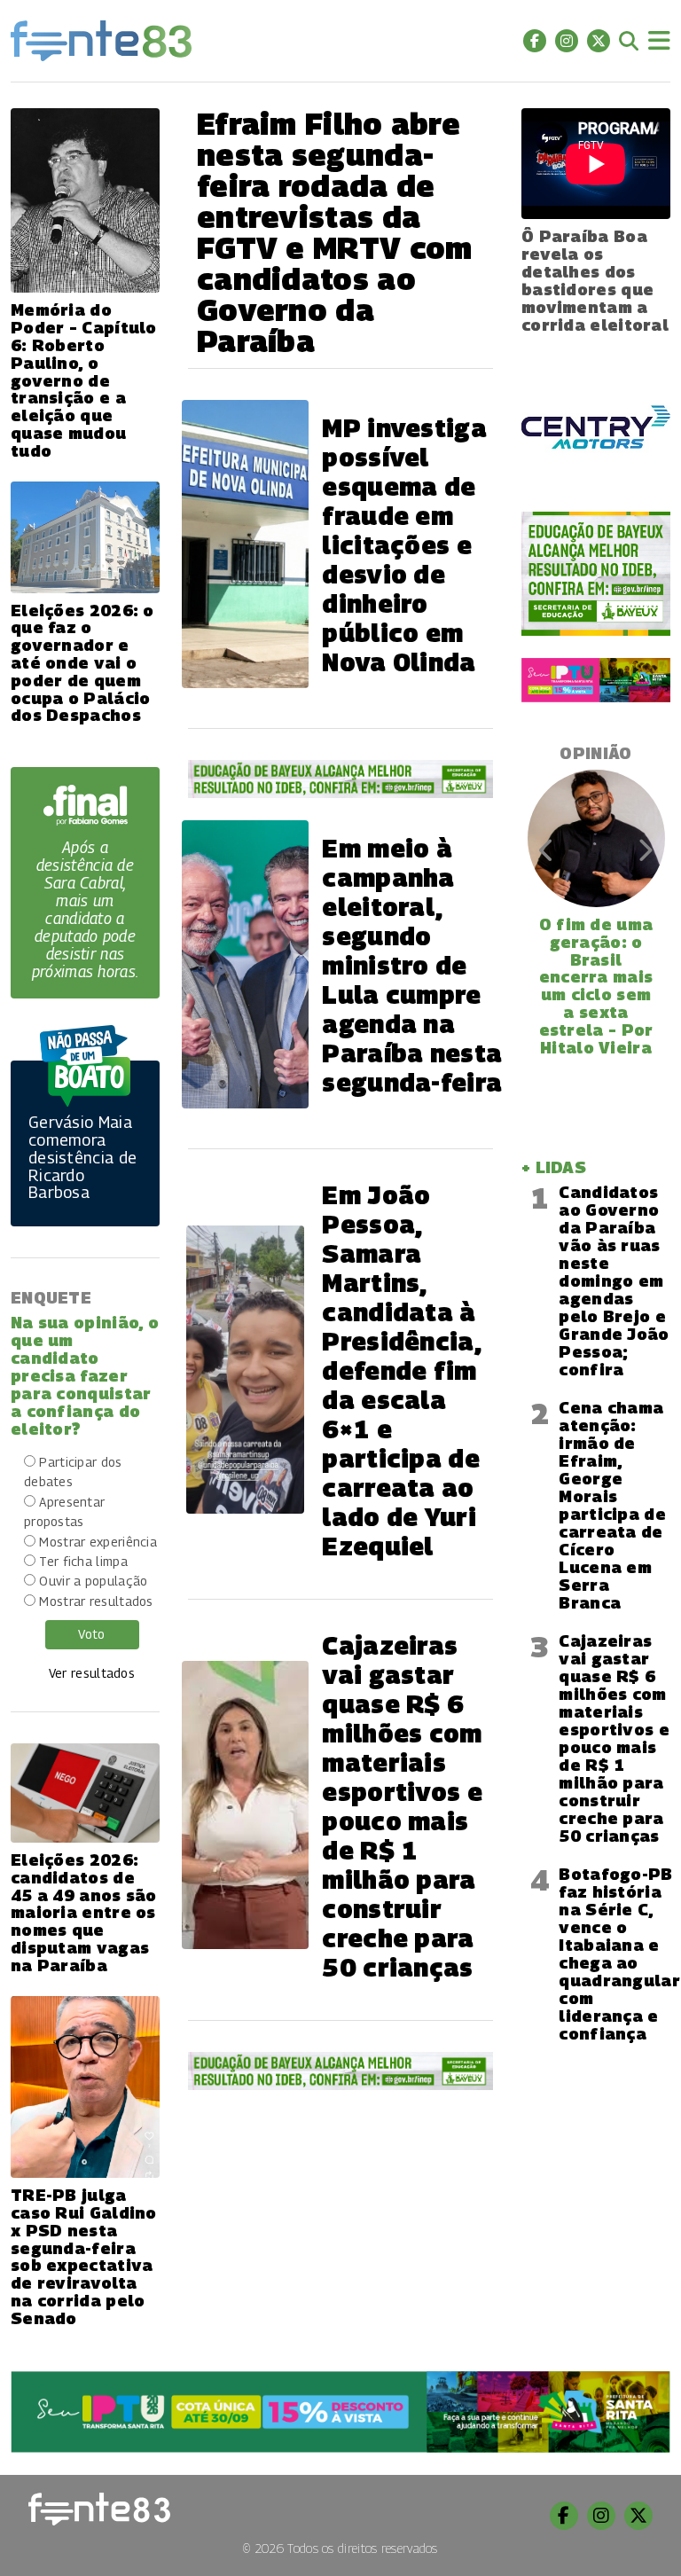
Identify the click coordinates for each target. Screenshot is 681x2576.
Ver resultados (92, 1673)
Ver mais (596, 2110)
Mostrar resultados (96, 1601)
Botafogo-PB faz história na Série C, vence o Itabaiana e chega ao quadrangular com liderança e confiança (619, 1954)
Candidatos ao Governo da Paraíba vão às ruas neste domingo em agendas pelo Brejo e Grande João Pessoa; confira (614, 1281)
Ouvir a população (93, 1581)
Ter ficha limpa (83, 1561)
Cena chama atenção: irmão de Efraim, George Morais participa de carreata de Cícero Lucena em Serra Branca (612, 1505)
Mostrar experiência (98, 1542)
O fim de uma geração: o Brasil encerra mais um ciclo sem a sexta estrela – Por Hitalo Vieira (596, 986)
